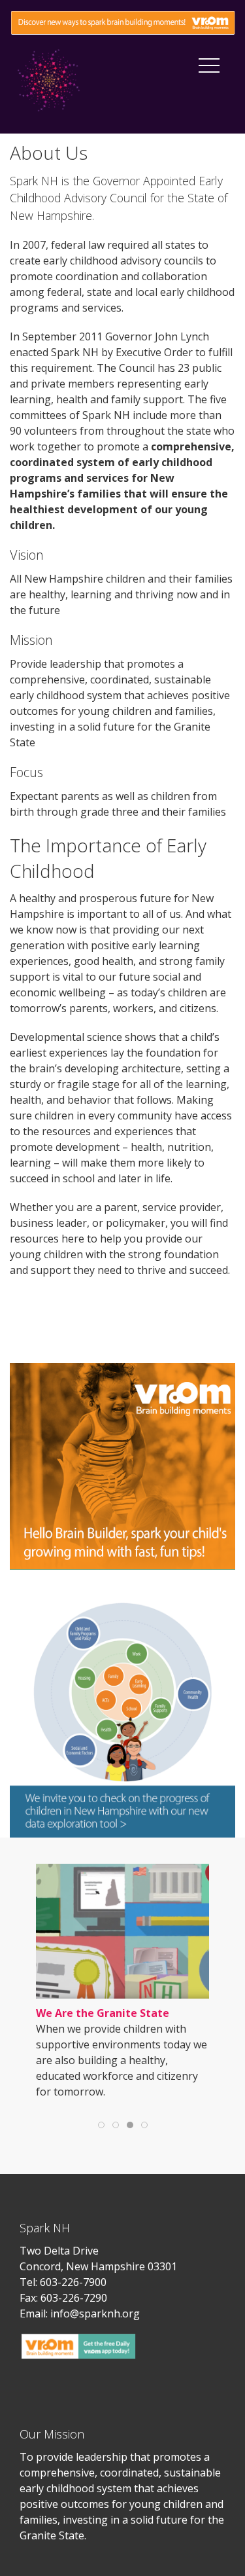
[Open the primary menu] (209, 65)
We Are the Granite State (103, 2013)
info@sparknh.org (95, 2313)
